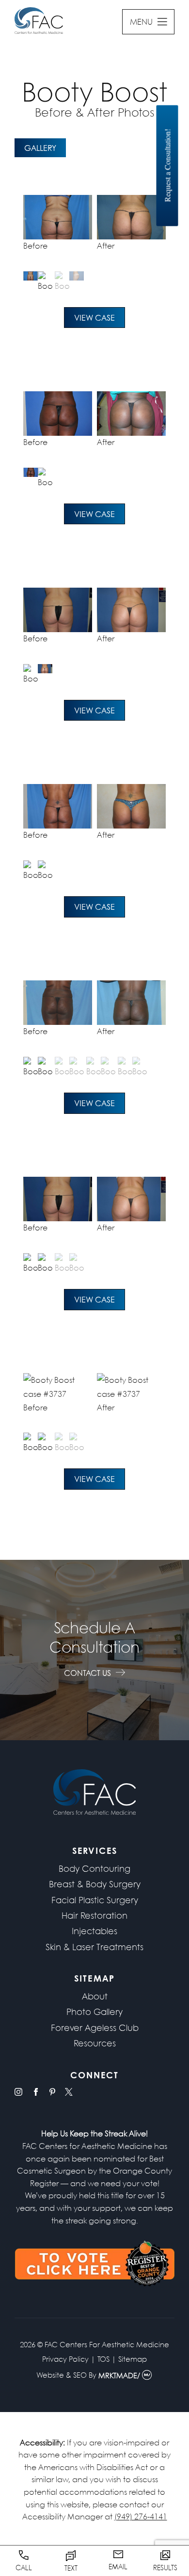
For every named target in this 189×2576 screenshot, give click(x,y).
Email (118, 2566)
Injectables (94, 1931)
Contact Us (87, 1673)
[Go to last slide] (33, 230)
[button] (38, 282)
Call (24, 2567)
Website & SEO (62, 2376)
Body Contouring (94, 1868)
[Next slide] (156, 230)
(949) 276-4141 (141, 2516)
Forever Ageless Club (95, 2028)
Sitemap (133, 2359)
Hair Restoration (94, 1915)
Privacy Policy (65, 2359)
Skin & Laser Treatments (94, 1947)
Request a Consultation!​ (167, 166)
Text (71, 2568)
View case (94, 318)
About (95, 1996)
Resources (95, 2043)
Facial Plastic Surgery (95, 1900)
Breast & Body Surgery (95, 1884)
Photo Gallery (94, 2012)
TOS (103, 2359)
